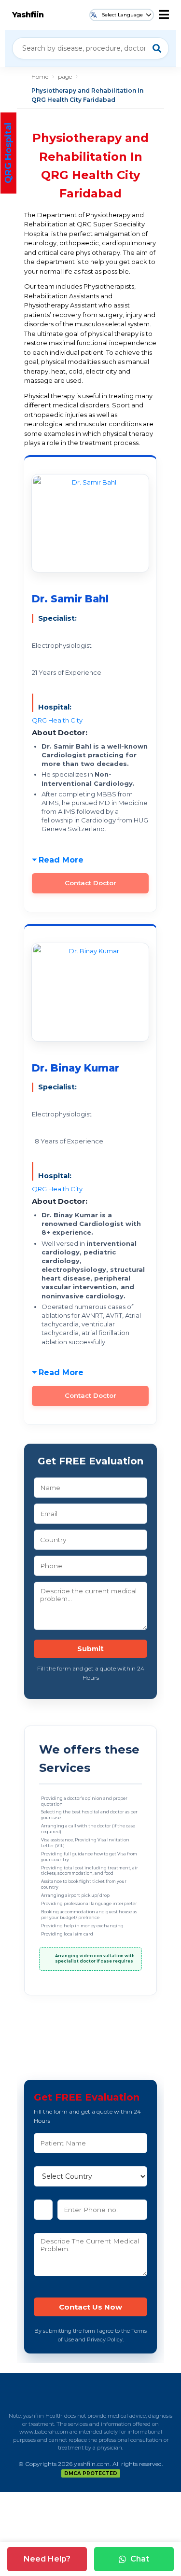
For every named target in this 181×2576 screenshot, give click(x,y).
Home (40, 77)
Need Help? (47, 2559)
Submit (90, 1649)
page (65, 77)
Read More (61, 860)
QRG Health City (57, 720)
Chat (140, 2559)
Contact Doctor (90, 883)
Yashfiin (28, 15)
